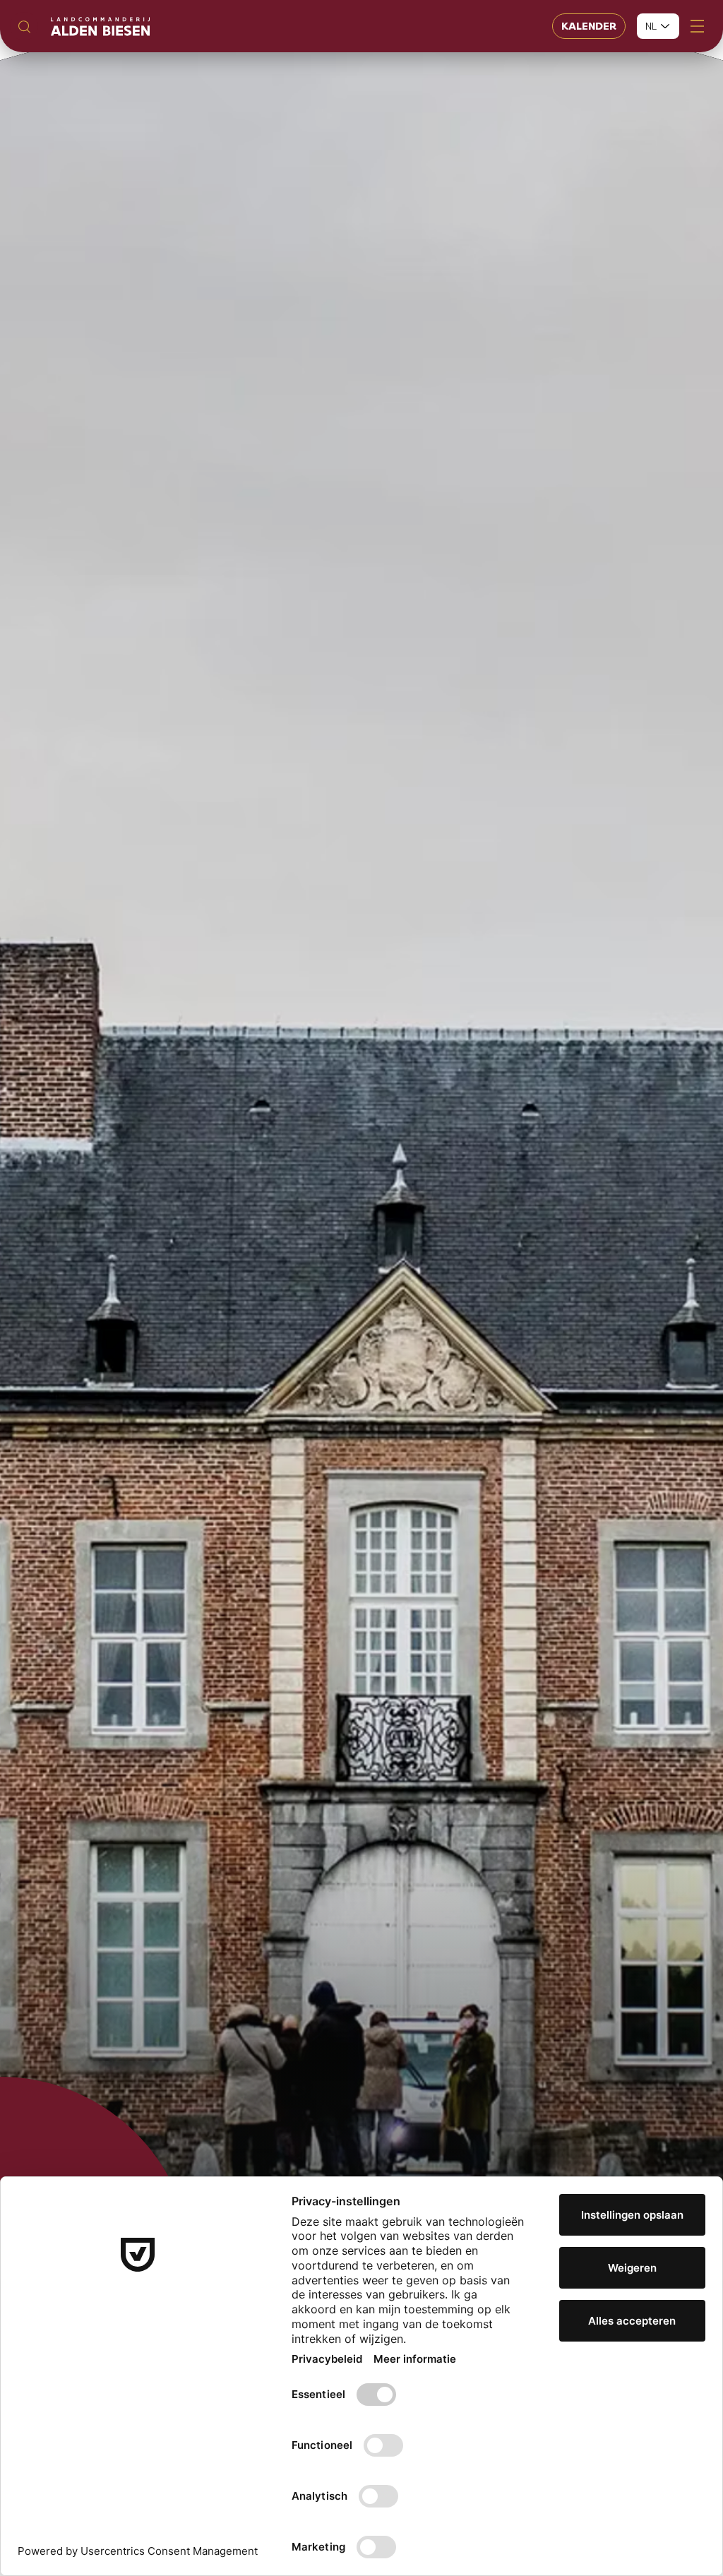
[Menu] (697, 26)
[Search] (24, 26)
